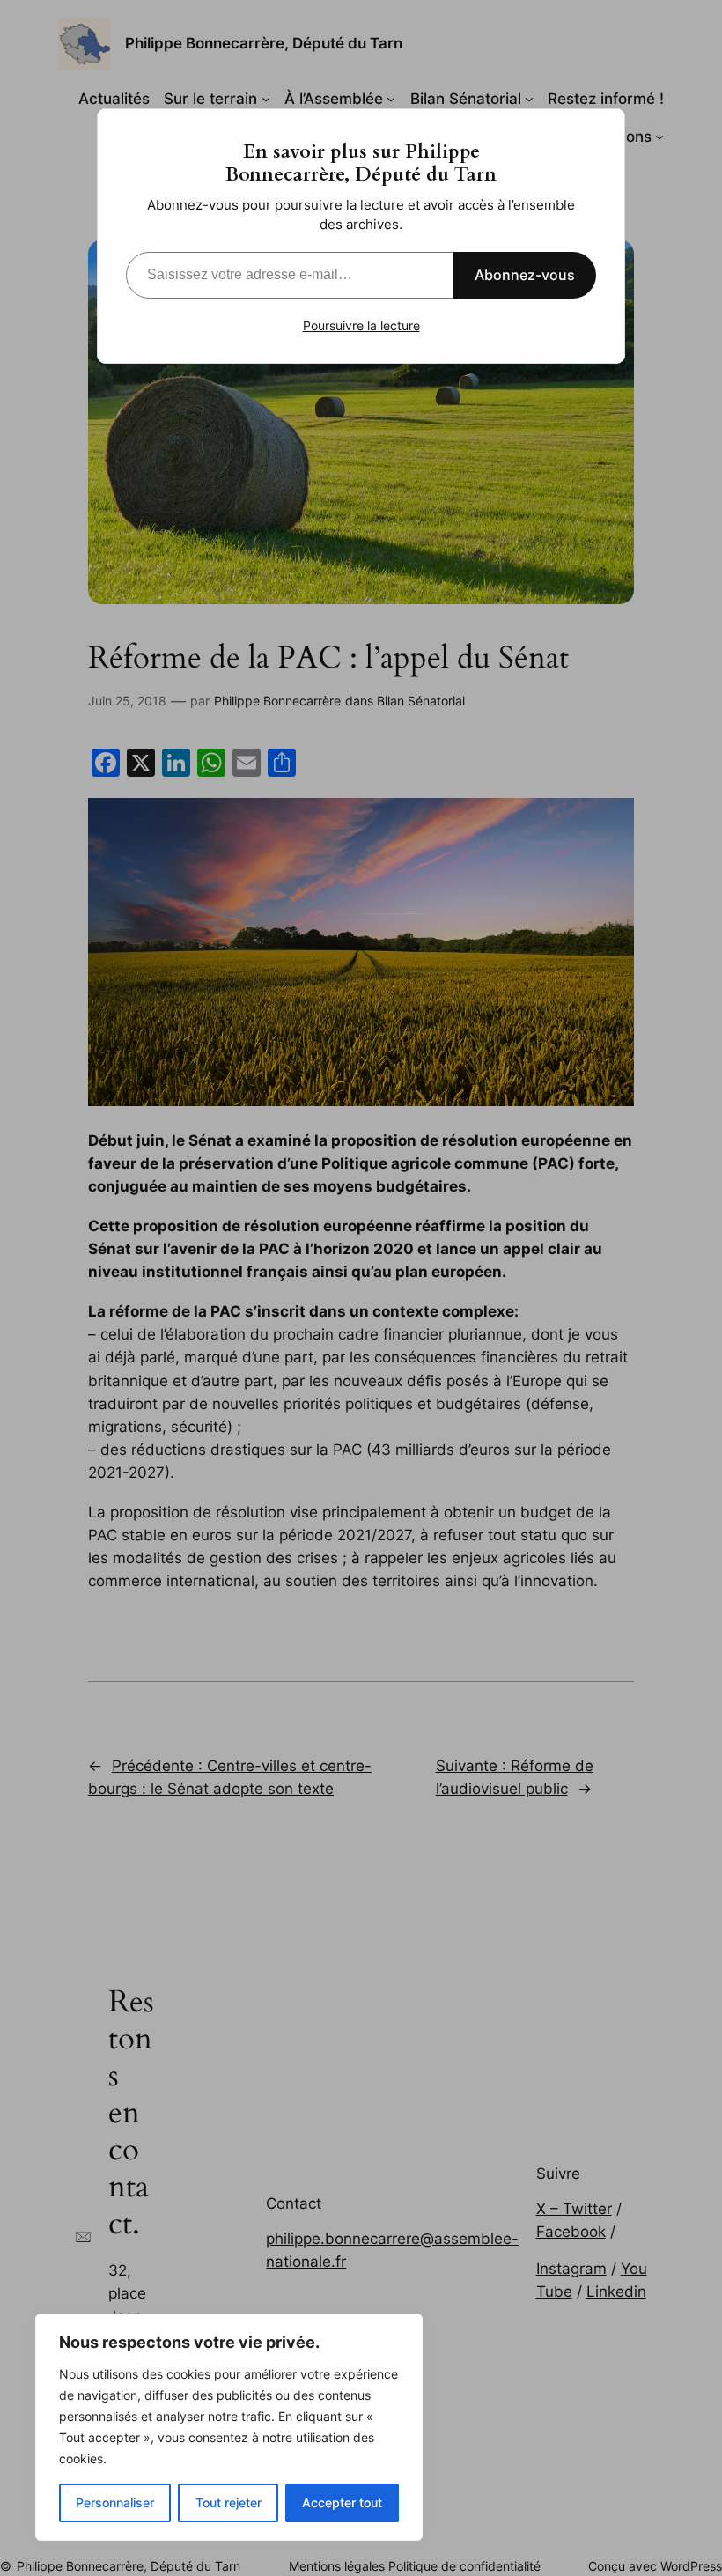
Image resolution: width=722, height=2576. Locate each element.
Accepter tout (342, 2502)
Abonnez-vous (525, 275)
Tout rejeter (228, 2502)
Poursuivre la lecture (361, 325)
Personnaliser (115, 2502)
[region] (229, 2427)
